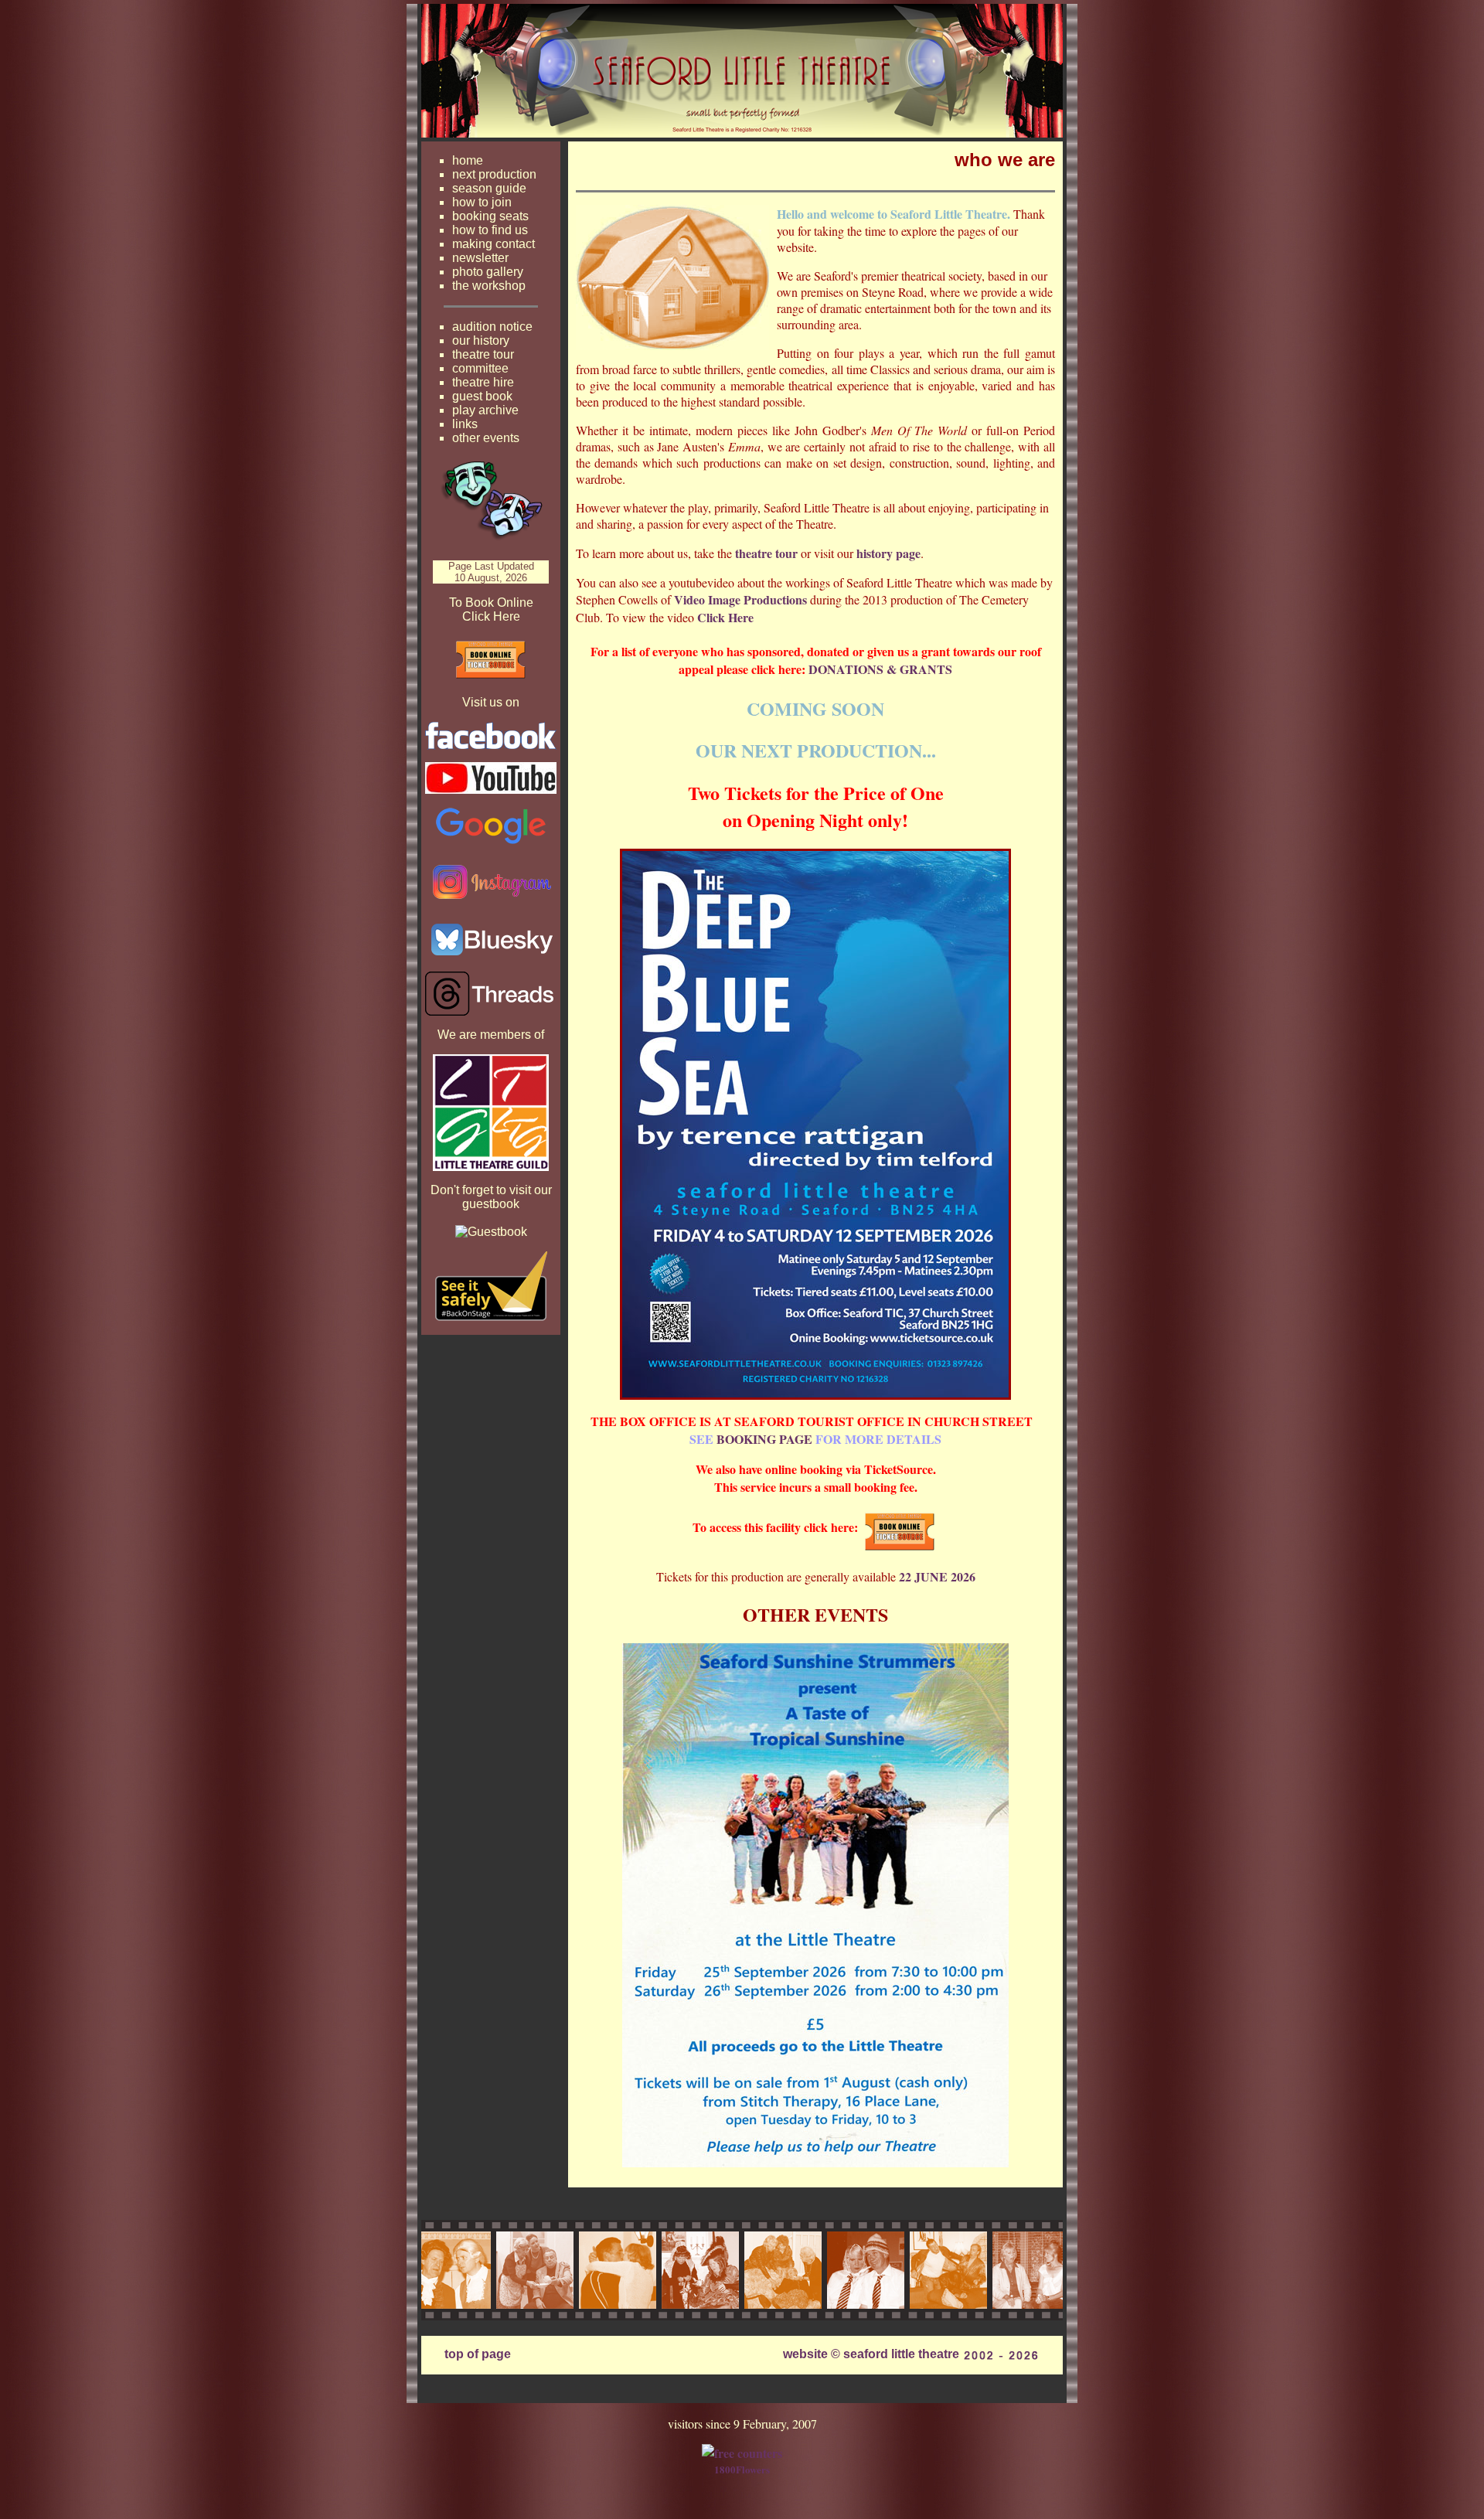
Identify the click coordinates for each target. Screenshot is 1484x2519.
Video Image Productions (740, 599)
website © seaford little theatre (871, 2354)
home (468, 160)
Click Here (725, 617)
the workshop (489, 286)
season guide (489, 188)
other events (486, 438)
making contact (494, 244)
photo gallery (488, 272)
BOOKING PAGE (764, 1439)
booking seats (490, 216)
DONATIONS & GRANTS (880, 669)
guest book (482, 396)
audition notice (492, 327)
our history (481, 340)
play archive (485, 410)
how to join (482, 202)
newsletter (480, 258)
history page (888, 553)
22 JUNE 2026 (937, 1576)
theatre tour (483, 354)
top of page (478, 2354)
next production (494, 174)
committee (480, 368)
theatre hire (483, 382)
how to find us (490, 230)
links (465, 424)
